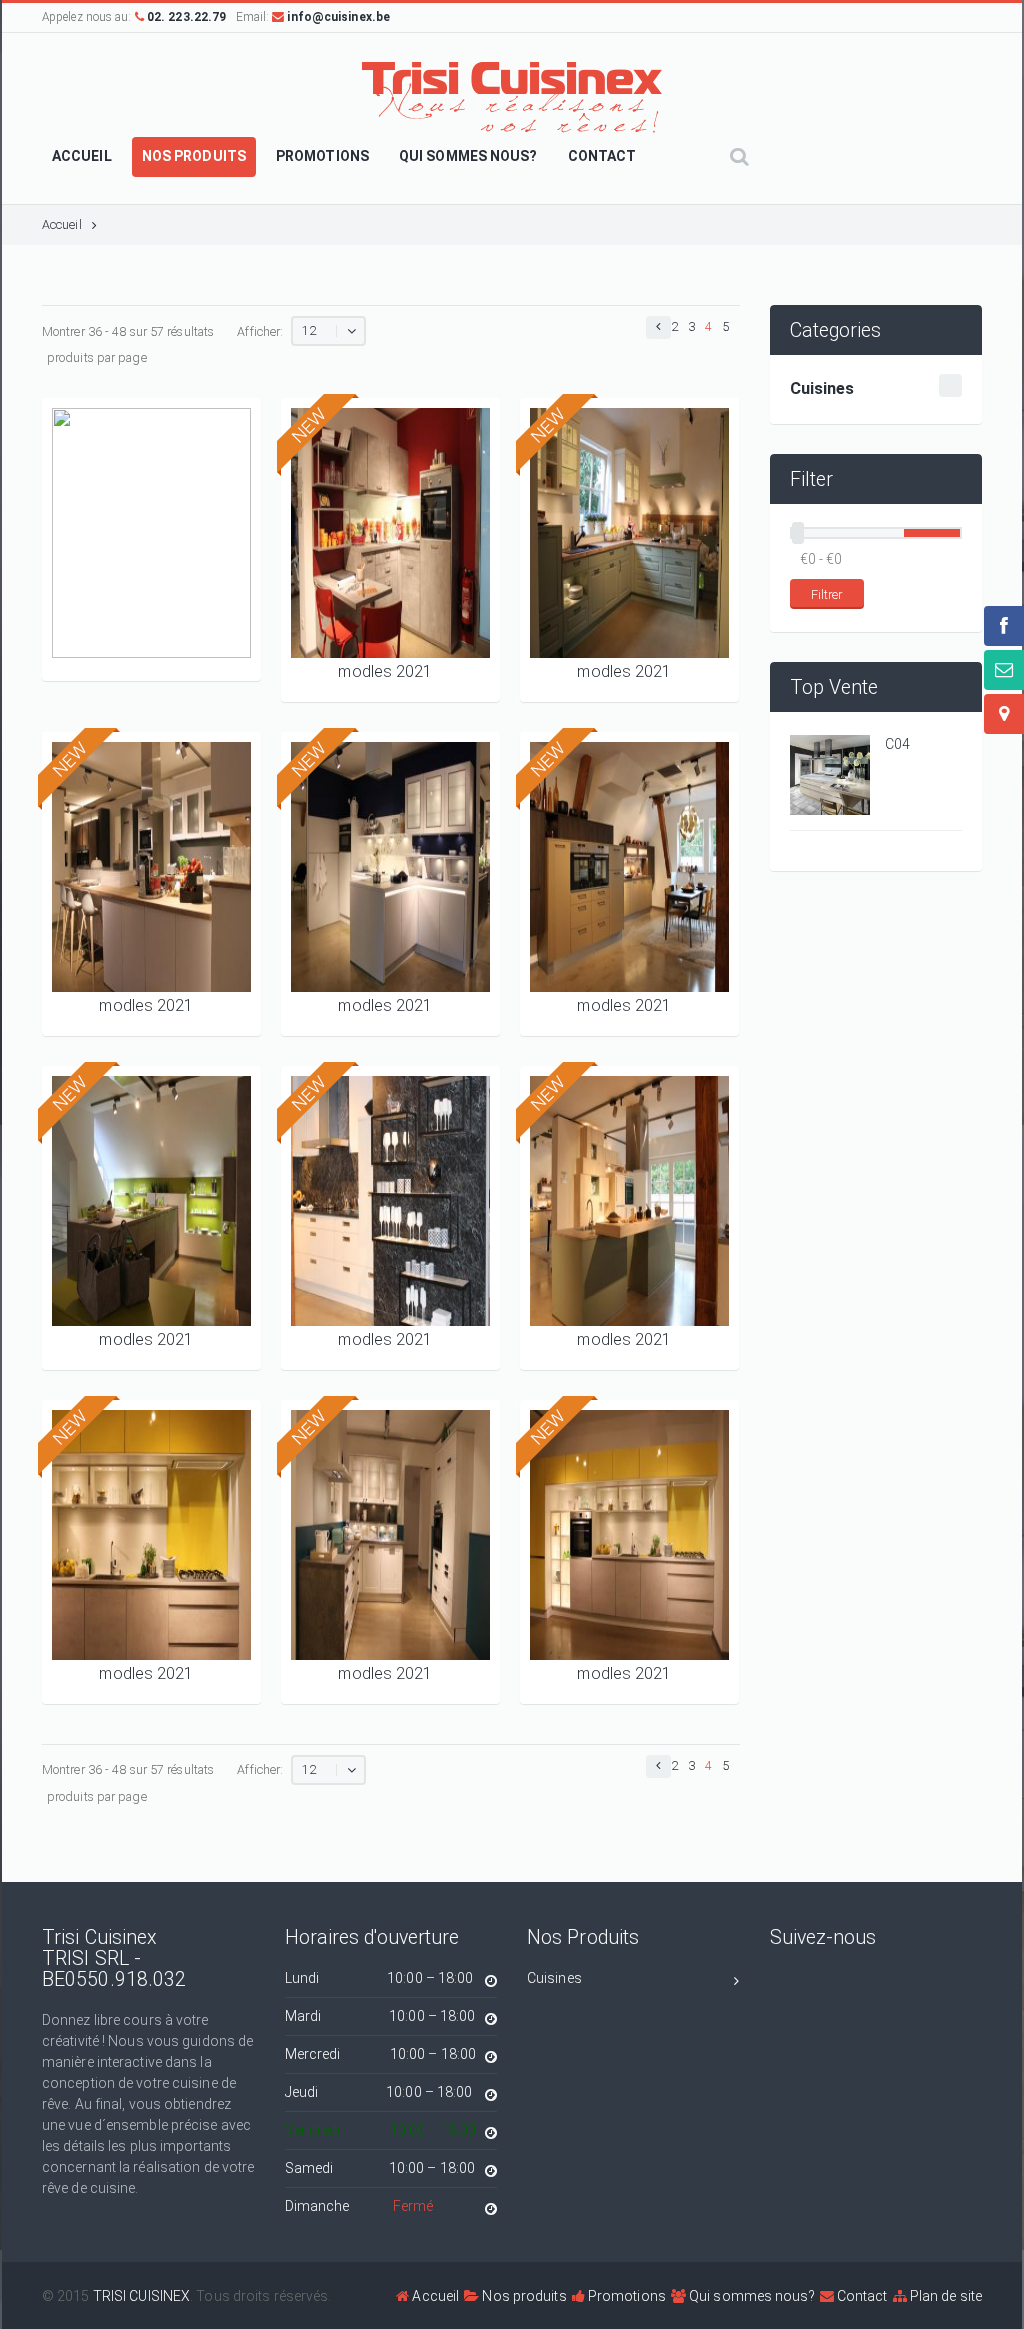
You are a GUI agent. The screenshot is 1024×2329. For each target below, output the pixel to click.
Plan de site (944, 2296)
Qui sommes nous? (750, 2296)
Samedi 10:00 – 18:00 (380, 2168)
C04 (897, 744)
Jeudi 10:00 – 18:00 (379, 2092)
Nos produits (522, 2296)
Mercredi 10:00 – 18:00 (381, 2054)
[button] (658, 327)
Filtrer (826, 594)
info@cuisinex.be (337, 17)
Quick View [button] (151, 629)
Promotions (625, 2296)
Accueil (62, 224)
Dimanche (359, 2206)
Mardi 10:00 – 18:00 (380, 2016)
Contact (861, 2296)
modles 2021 (385, 671)
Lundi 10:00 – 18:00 (379, 1978)
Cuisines (554, 1978)
